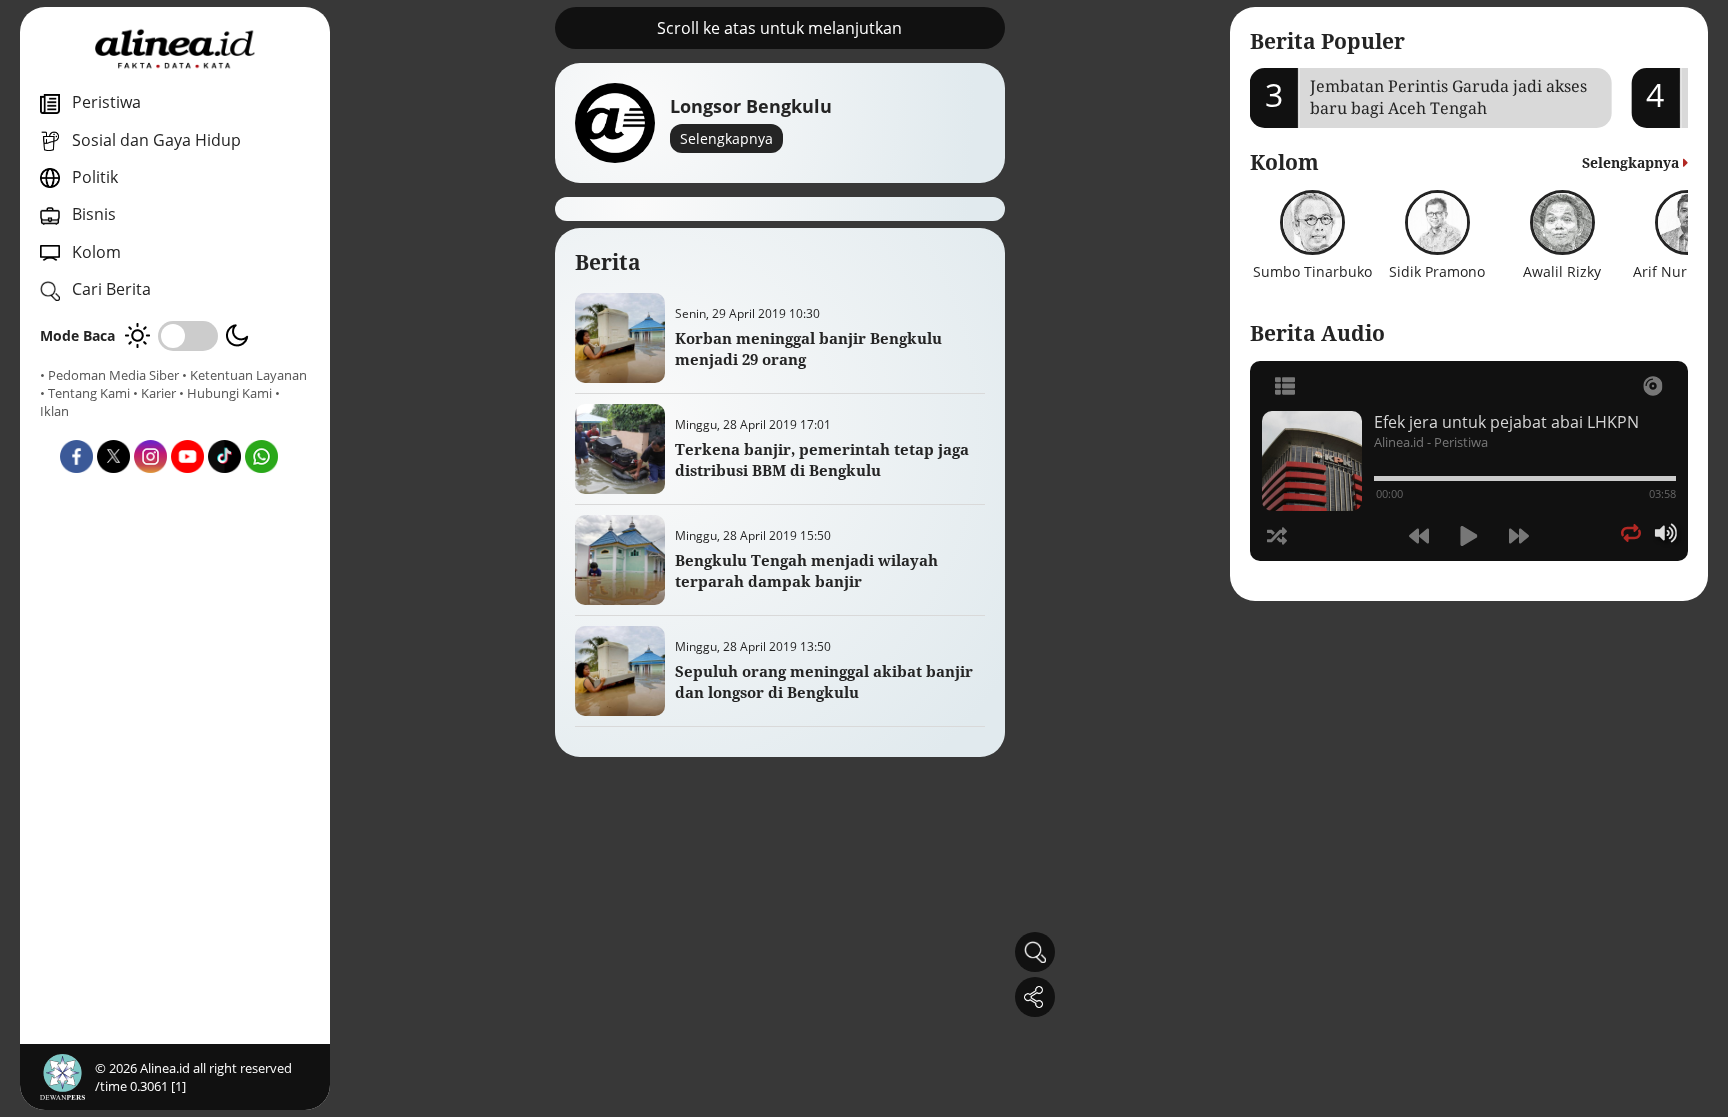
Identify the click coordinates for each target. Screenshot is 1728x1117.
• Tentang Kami (85, 393)
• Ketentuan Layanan (244, 375)
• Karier (154, 393)
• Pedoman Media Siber (109, 375)
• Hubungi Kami (225, 393)
